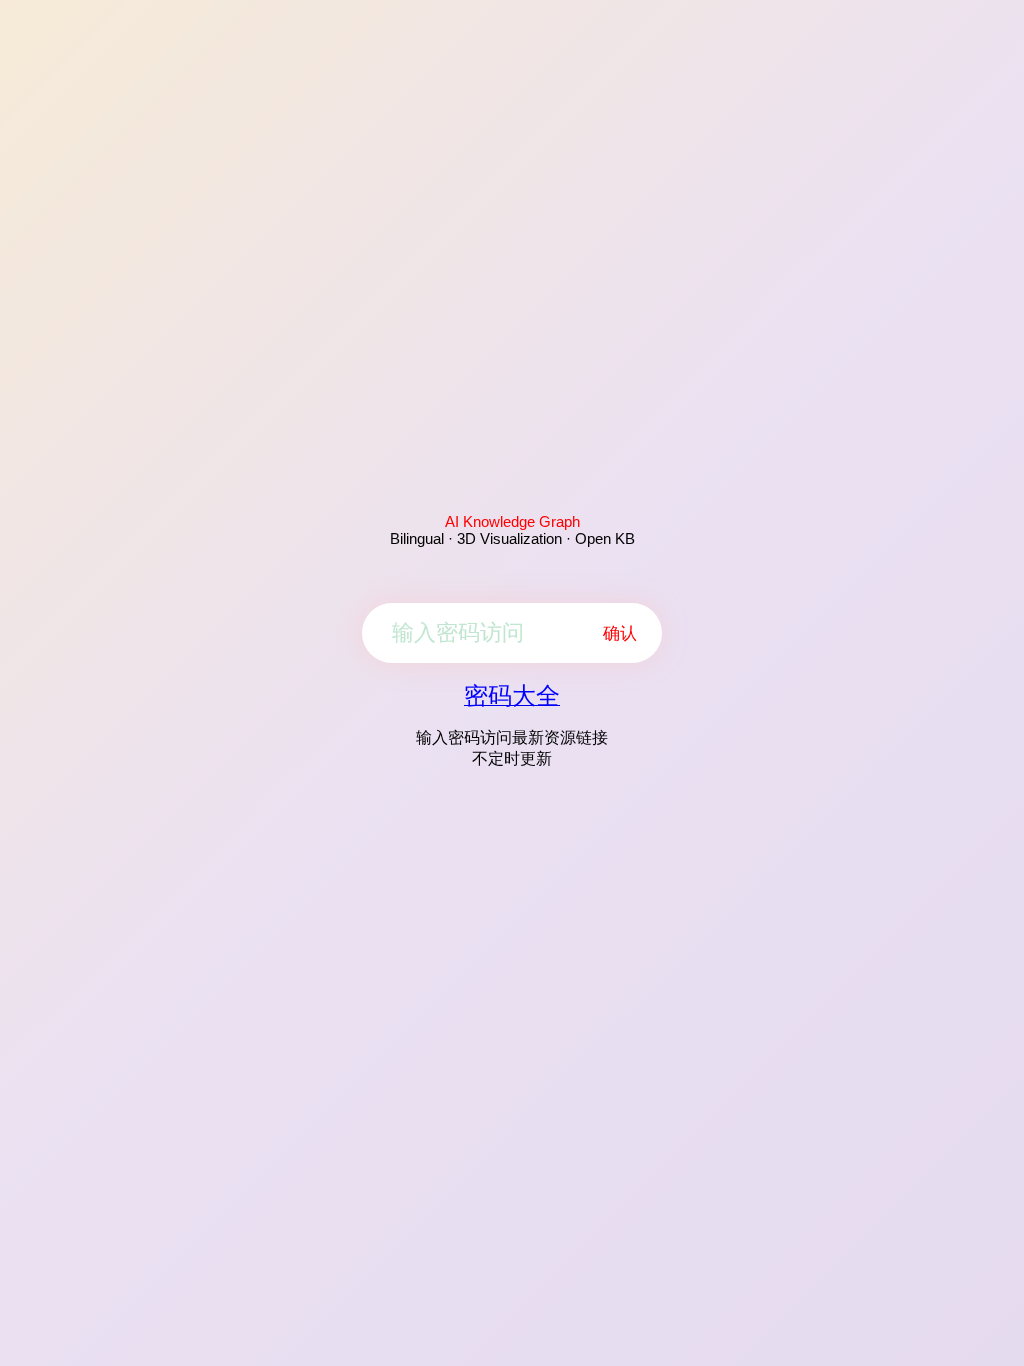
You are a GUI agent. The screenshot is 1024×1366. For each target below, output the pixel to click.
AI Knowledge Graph (512, 521)
